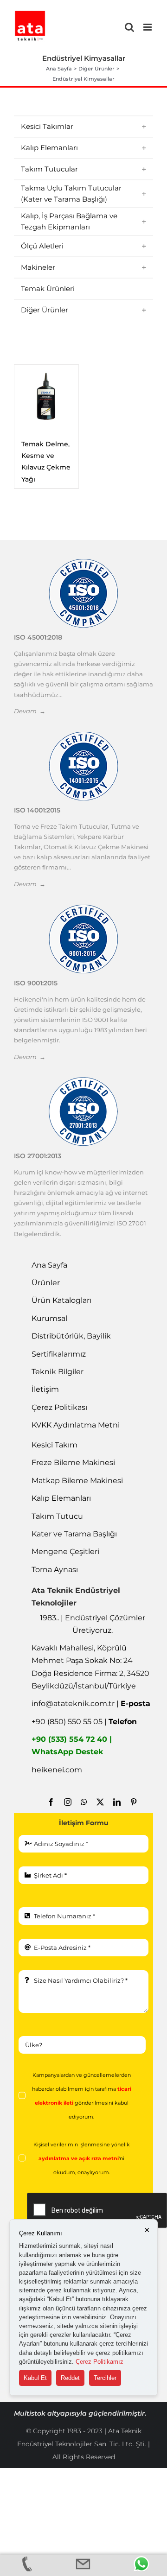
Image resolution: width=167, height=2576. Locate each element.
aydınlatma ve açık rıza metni (79, 2159)
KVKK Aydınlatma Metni (76, 1425)
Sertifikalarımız (59, 1354)
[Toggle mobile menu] (148, 27)
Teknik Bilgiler (58, 1372)
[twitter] (100, 1802)
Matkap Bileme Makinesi (77, 1481)
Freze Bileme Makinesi (73, 1462)
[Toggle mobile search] (129, 27)
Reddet (70, 2378)
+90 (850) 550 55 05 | (84, 1722)
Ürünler (46, 1283)
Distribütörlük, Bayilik (71, 1336)
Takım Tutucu (57, 1516)
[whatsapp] (84, 1802)
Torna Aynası (55, 1570)
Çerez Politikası (59, 1407)
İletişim (45, 1389)
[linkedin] (117, 1802)
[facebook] (51, 1802)
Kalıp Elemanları (61, 1498)
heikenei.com (57, 1770)
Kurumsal (49, 1318)
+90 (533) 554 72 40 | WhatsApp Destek (72, 1745)
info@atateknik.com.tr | (91, 1704)
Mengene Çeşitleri (65, 1551)
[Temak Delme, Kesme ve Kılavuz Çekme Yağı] (46, 397)
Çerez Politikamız (100, 2362)
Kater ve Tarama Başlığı (74, 1534)
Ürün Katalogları (61, 1300)
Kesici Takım (55, 1445)
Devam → (30, 711)
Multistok (31, 2413)
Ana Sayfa (49, 1265)
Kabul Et (35, 2378)
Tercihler (105, 2378)
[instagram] (68, 1802)
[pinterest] (134, 1802)
